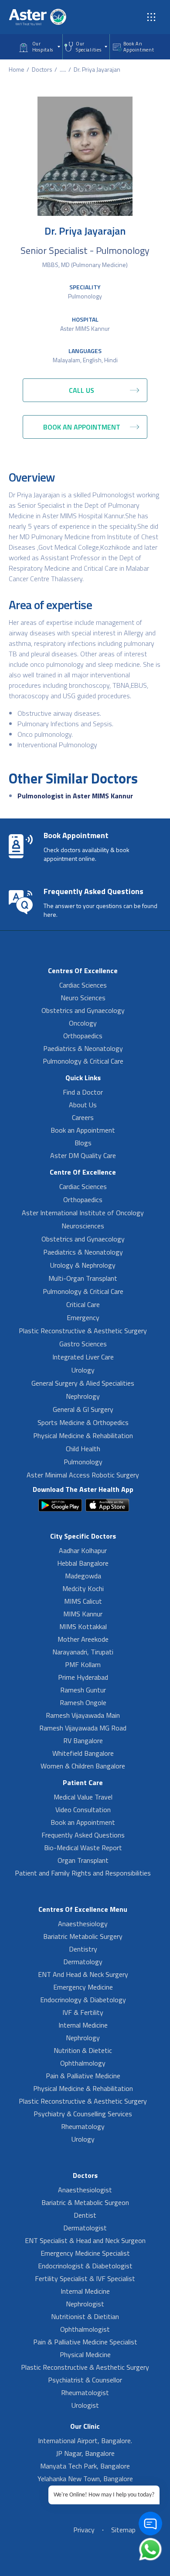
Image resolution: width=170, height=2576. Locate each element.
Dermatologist (85, 2228)
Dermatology (83, 1962)
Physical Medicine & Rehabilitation (83, 1435)
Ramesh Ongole (83, 1702)
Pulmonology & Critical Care (83, 1061)
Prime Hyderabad (83, 1677)
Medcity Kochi (83, 1588)
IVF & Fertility (83, 2012)
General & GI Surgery (83, 1409)
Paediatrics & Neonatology (83, 1048)
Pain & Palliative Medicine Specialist (85, 2342)
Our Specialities (88, 47)
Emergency (83, 1317)
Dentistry (83, 1949)
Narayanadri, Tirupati (83, 1652)
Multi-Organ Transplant (83, 1278)
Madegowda (83, 1576)
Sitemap (123, 2530)
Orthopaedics (83, 1036)
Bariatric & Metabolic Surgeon (85, 2202)
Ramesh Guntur (83, 1690)
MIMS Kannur (83, 1614)
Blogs (83, 1143)
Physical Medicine (85, 2354)
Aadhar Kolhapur (83, 1550)
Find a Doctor (83, 1092)
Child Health (83, 1449)
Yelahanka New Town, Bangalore (85, 2479)
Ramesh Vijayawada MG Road (83, 1728)
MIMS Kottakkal (83, 1626)
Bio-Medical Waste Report (83, 1848)
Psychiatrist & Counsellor (85, 2380)
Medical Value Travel (83, 1797)
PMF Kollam (83, 1664)
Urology (83, 1370)
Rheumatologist (85, 2392)
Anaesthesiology (83, 1924)
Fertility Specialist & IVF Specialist (85, 2278)
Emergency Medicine (83, 1987)
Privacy (84, 2530)
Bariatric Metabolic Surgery (83, 1936)
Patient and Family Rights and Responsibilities (83, 1873)
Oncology (83, 1023)
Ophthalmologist (85, 2329)
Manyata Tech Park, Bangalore (85, 2466)
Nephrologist (85, 2304)
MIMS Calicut (83, 1601)
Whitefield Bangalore (83, 1753)
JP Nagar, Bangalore (85, 2453)
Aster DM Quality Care (83, 1155)
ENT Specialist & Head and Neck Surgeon (85, 2240)
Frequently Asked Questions (83, 1835)
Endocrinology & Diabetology (83, 2000)
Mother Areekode (83, 1639)
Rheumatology (83, 2126)
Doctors (42, 69)
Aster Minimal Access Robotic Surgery (83, 1475)
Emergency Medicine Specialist (85, 2253)
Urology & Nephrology (83, 1265)
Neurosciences (83, 1226)
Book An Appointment (139, 47)
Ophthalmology (83, 2063)
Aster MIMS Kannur (85, 328)
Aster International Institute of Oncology (83, 1213)
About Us (83, 1105)
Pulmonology (85, 296)
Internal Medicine (83, 2025)
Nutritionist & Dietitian (85, 2316)
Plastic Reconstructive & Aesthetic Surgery (83, 1331)
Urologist (85, 2405)
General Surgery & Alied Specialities (83, 1383)
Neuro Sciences (83, 998)
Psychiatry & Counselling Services (83, 2114)
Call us (82, 390)
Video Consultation (83, 1810)
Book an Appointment (83, 1130)
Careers (83, 1117)
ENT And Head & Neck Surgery (83, 1974)
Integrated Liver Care (83, 1357)
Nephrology (83, 1396)
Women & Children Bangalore (83, 1766)
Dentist (85, 2215)
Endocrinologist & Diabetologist (85, 2266)
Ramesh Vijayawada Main (83, 1715)
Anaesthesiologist (85, 2190)
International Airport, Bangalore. (85, 2441)
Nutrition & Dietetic (83, 2050)
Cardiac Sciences (83, 985)
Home (17, 69)
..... (63, 69)
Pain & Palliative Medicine (83, 2076)
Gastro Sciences (83, 1344)
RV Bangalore (83, 1740)
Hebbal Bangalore (83, 1563)
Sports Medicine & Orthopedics (83, 1422)
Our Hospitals (43, 47)
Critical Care (83, 1304)
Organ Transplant (83, 1860)
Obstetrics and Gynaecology (83, 1010)
